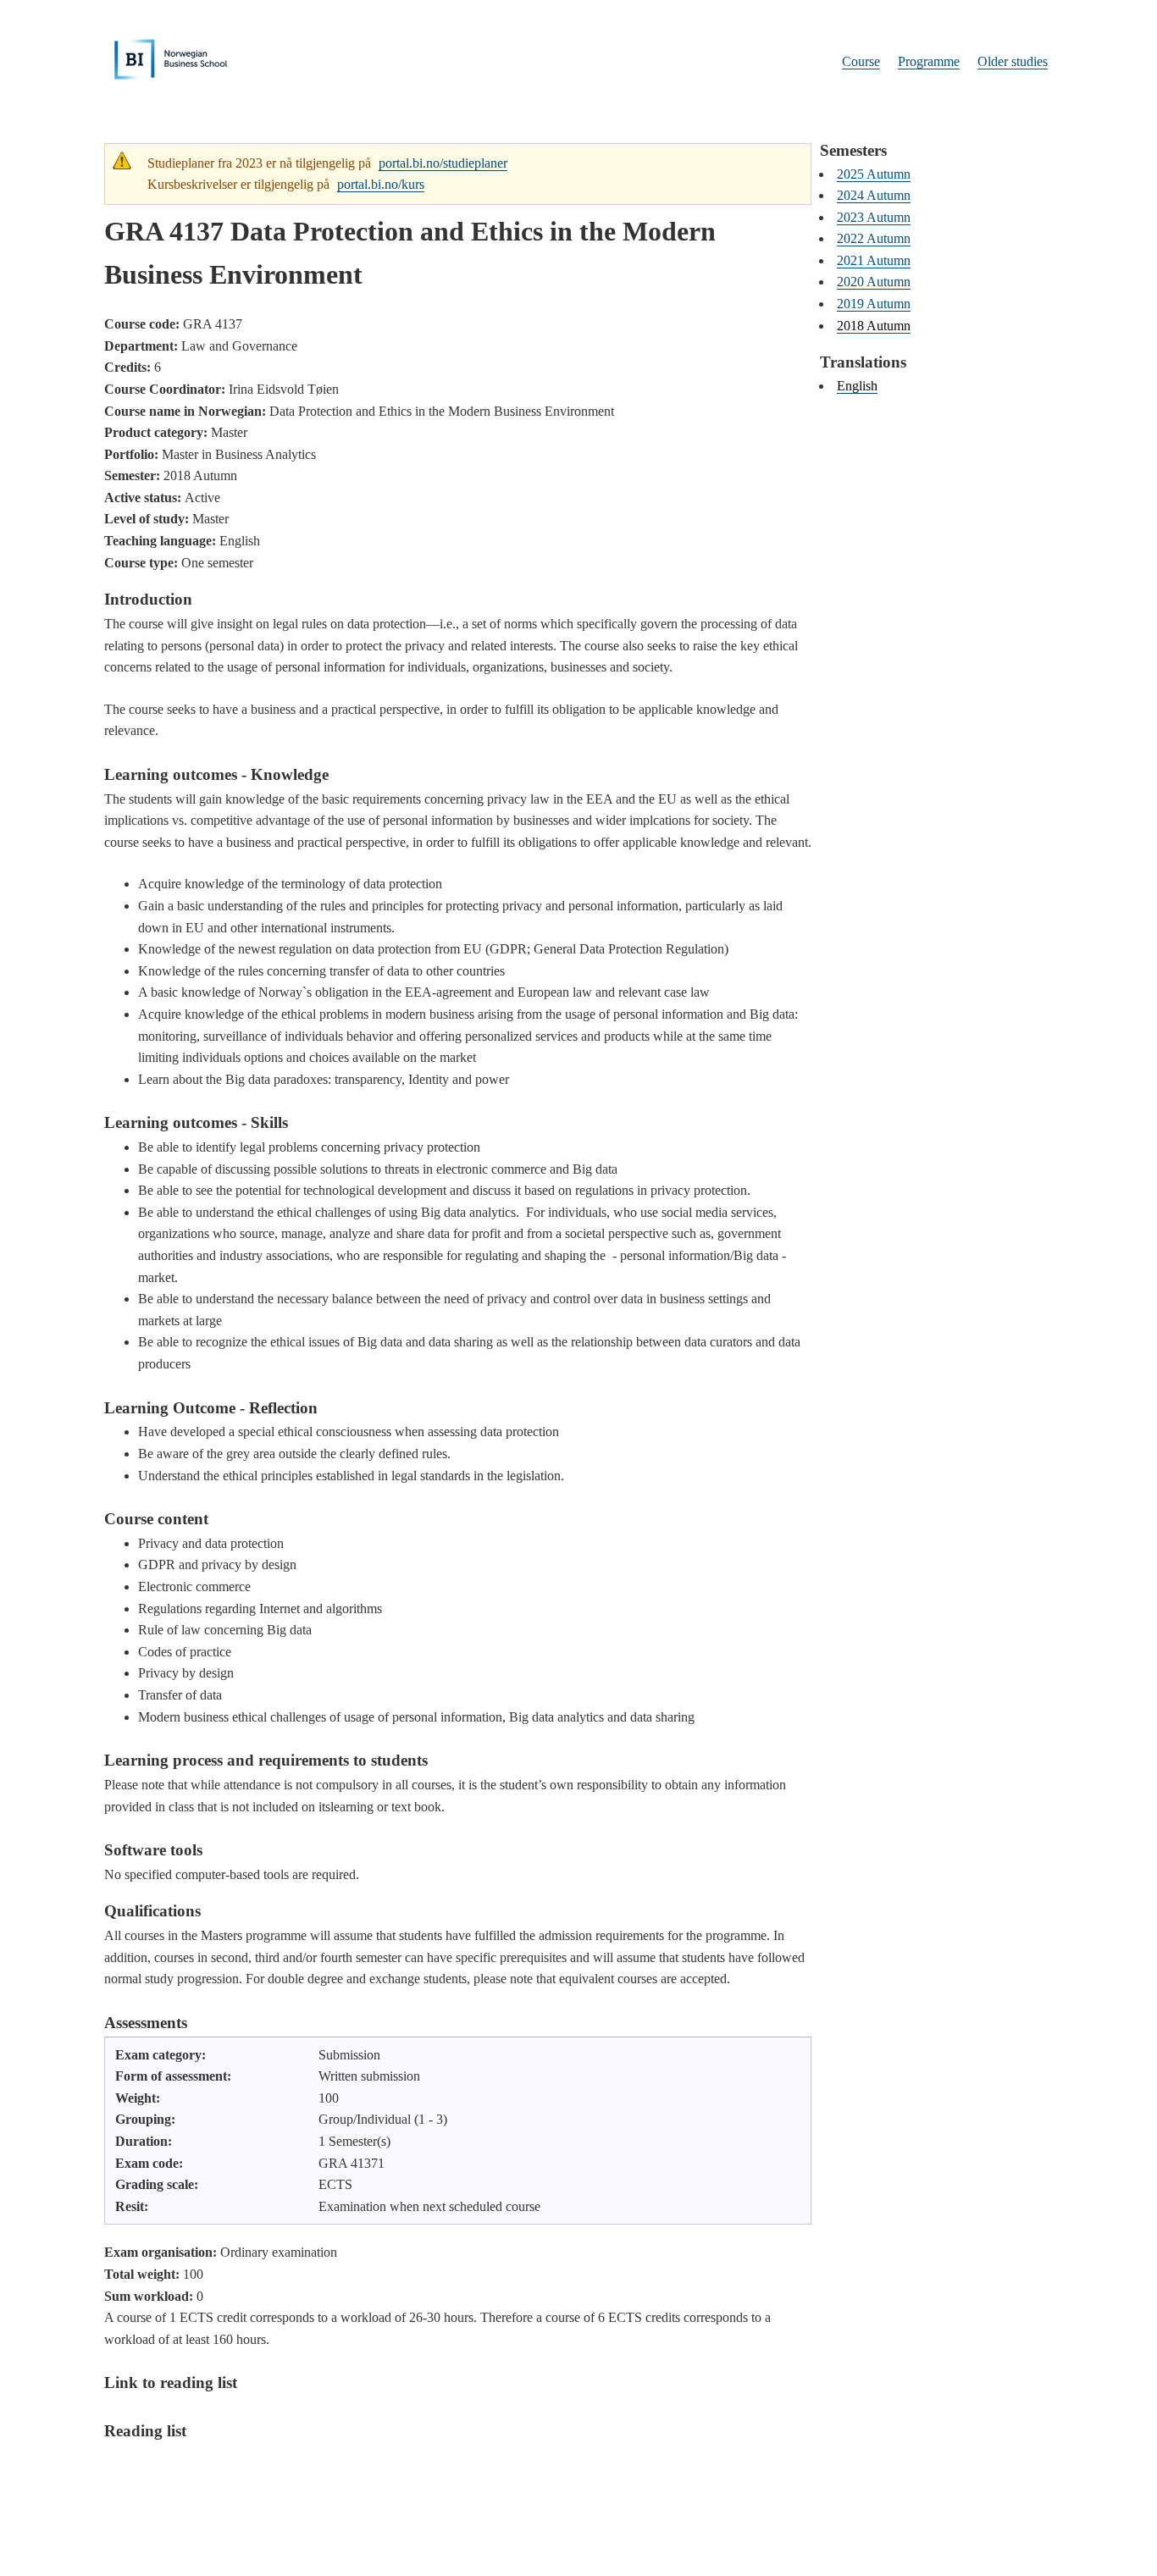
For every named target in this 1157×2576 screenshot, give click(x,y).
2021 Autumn (874, 260)
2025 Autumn (874, 174)
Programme (929, 61)
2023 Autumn (874, 217)
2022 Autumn (874, 238)
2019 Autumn (874, 304)
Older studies (1013, 61)
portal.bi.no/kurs (381, 184)
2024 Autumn (874, 195)
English (857, 386)
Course (861, 61)
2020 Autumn (874, 282)
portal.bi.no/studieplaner (443, 163)
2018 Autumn (874, 326)
